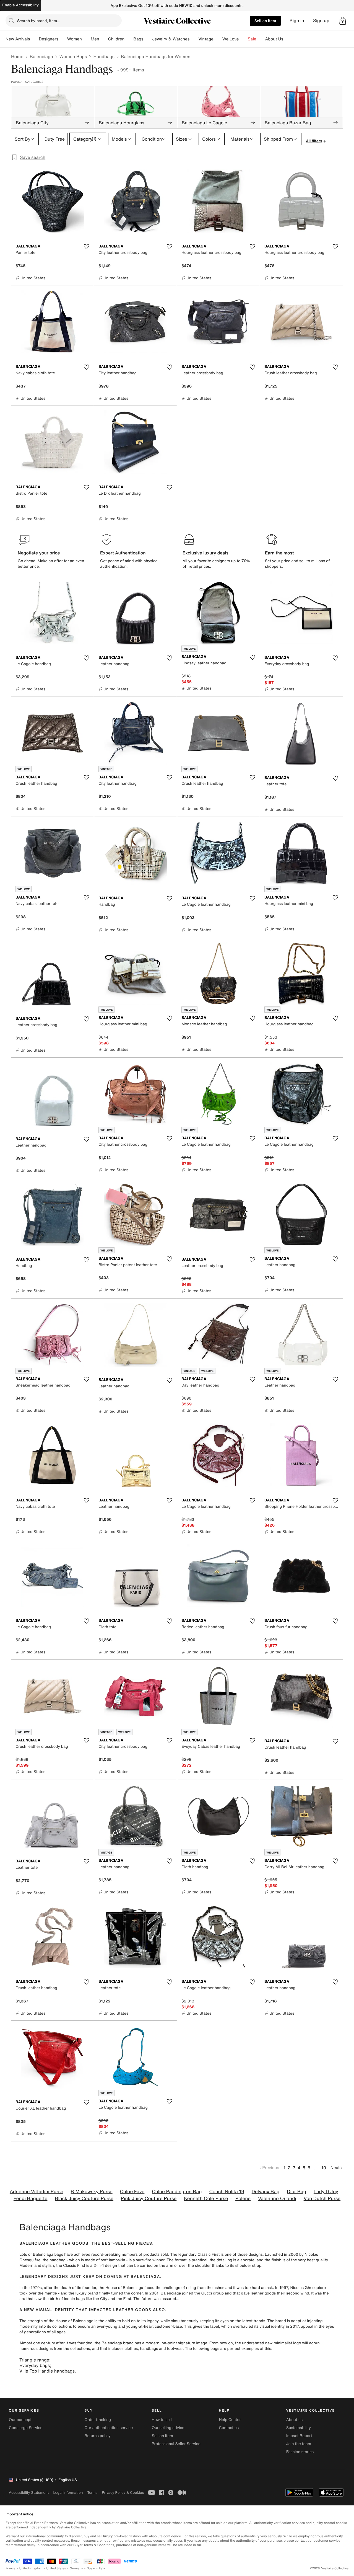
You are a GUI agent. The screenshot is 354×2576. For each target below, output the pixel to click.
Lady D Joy (326, 2192)
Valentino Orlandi (277, 2199)
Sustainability (299, 2428)
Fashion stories (300, 2452)
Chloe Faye (132, 2192)
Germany (76, 2568)
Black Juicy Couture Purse (84, 2199)
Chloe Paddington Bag (177, 2192)
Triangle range (34, 2360)
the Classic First (71, 2266)
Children (116, 39)
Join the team (299, 2444)
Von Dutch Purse (322, 2199)
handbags (149, 2349)
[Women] (86, 39)
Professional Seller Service (176, 2444)
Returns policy (97, 2436)
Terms (92, 2493)
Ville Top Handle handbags (47, 2371)
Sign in (297, 21)
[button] (343, 21)
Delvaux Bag (266, 2192)
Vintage (206, 39)
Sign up (321, 21)
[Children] (129, 39)
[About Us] (288, 39)
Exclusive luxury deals (205, 553)
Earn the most (279, 553)
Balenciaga (41, 56)
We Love (231, 39)
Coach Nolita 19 (227, 2192)
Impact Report (299, 2436)
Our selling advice (168, 2428)
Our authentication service (109, 2428)
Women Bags (73, 56)
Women (75, 39)
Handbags (104, 56)
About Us (274, 39)
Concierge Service (26, 2428)
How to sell (162, 2420)
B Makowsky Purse (92, 2192)
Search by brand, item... (39, 21)
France (11, 2568)
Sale (252, 39)
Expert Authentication (123, 553)
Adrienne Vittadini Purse (37, 2192)
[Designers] (63, 39)
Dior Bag (296, 2192)
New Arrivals (18, 39)
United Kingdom (31, 2568)
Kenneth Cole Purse (206, 2199)
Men (95, 39)
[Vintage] (218, 39)
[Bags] (148, 39)
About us (294, 2420)
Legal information (68, 2493)
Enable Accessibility (20, 5)
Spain (91, 2568)
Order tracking (98, 2420)
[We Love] (243, 39)
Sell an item (265, 21)
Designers (49, 39)
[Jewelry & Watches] (194, 39)
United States (56, 2568)
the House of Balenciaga (121, 2288)
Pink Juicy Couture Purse (149, 2199)
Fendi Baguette (31, 2199)
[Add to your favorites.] (86, 247)
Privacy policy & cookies (123, 2493)
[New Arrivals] (34, 39)
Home (17, 56)
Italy (102, 2568)
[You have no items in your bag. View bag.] (343, 21)
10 (324, 2168)
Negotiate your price (39, 553)
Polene (243, 2199)
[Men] (104, 39)
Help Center (230, 2420)
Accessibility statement (29, 2493)
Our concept (20, 2420)
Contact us (229, 2428)
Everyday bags (35, 2365)
